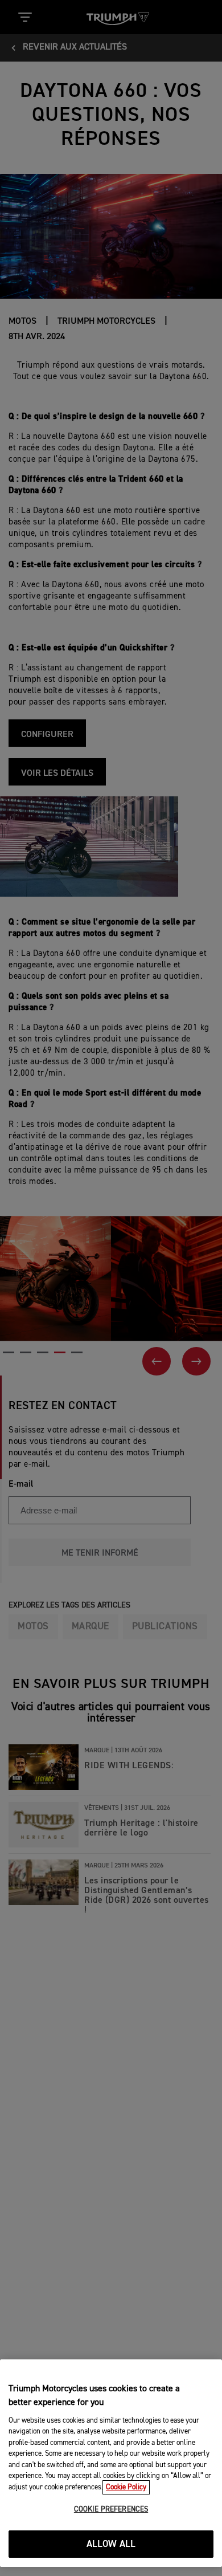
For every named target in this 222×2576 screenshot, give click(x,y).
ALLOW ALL (111, 2544)
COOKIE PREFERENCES (111, 2510)
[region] (111, 2463)
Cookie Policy (126, 2487)
